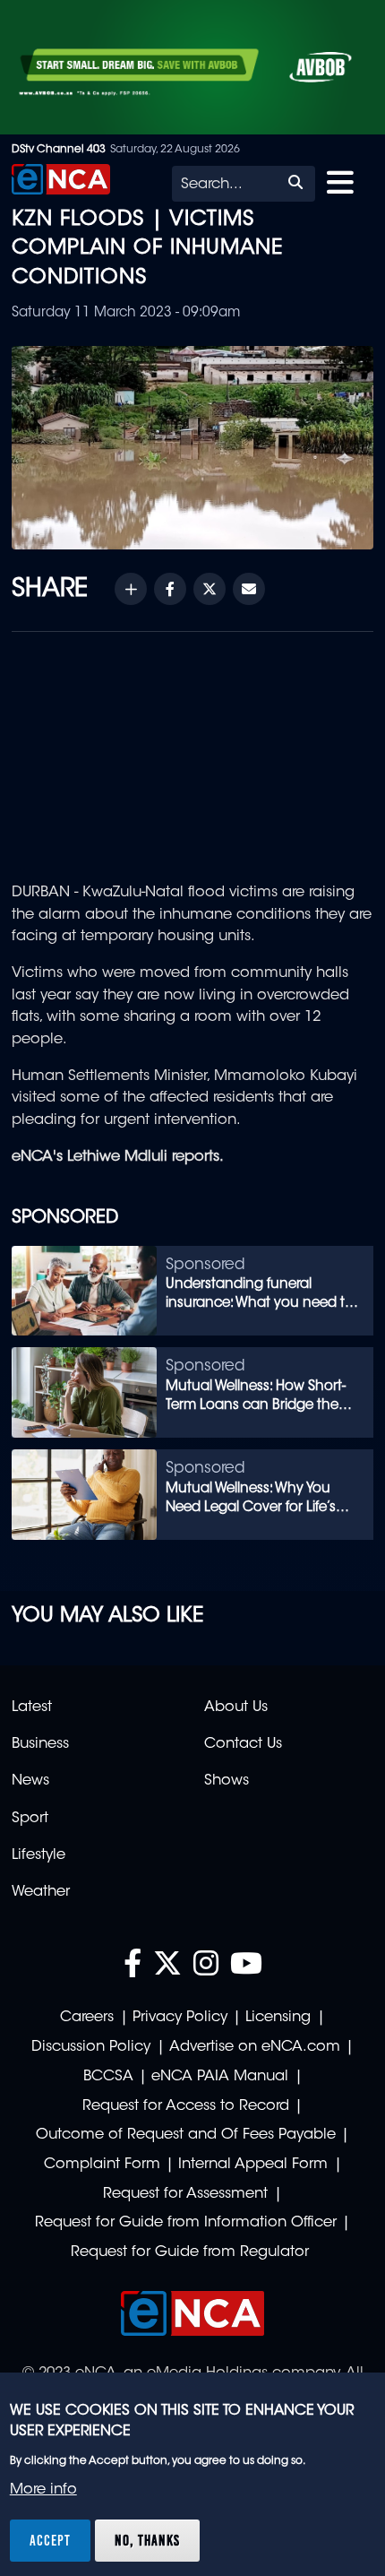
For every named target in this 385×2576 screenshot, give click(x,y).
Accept (50, 2540)
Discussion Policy (91, 2047)
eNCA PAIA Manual (220, 2077)
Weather (41, 1892)
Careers (87, 2018)
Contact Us (243, 1744)
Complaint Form (102, 2165)
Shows (227, 1781)
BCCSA (108, 2077)
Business (40, 1744)
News (30, 1781)
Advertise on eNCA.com (255, 2047)
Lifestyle (38, 1855)
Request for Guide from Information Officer (186, 2223)
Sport (30, 1819)
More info (43, 2490)
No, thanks (147, 2540)
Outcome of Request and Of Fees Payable (186, 2135)
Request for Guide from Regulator (190, 2252)
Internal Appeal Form (253, 2165)
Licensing (278, 2018)
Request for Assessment (185, 2194)
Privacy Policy (180, 2018)
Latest (32, 1707)
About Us (236, 1707)
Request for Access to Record (186, 2106)
